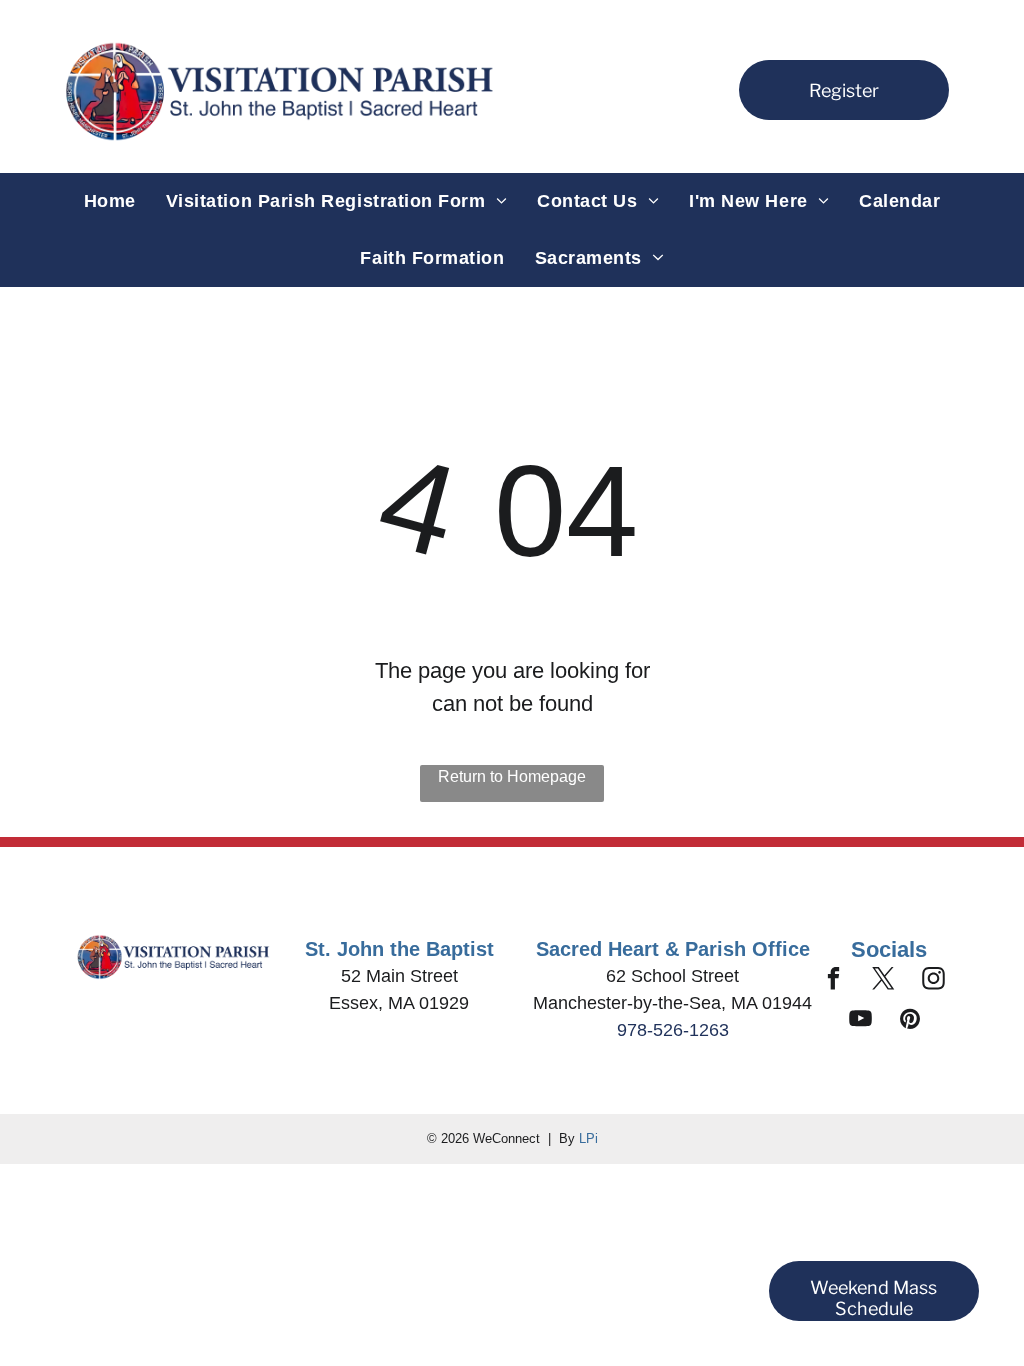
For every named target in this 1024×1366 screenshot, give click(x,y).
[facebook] (833, 981)
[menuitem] (110, 201)
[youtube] (860, 1021)
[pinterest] (910, 1021)
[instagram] (933, 981)
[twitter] (883, 981)
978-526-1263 (673, 1030)
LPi (588, 1138)
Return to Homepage (512, 776)
